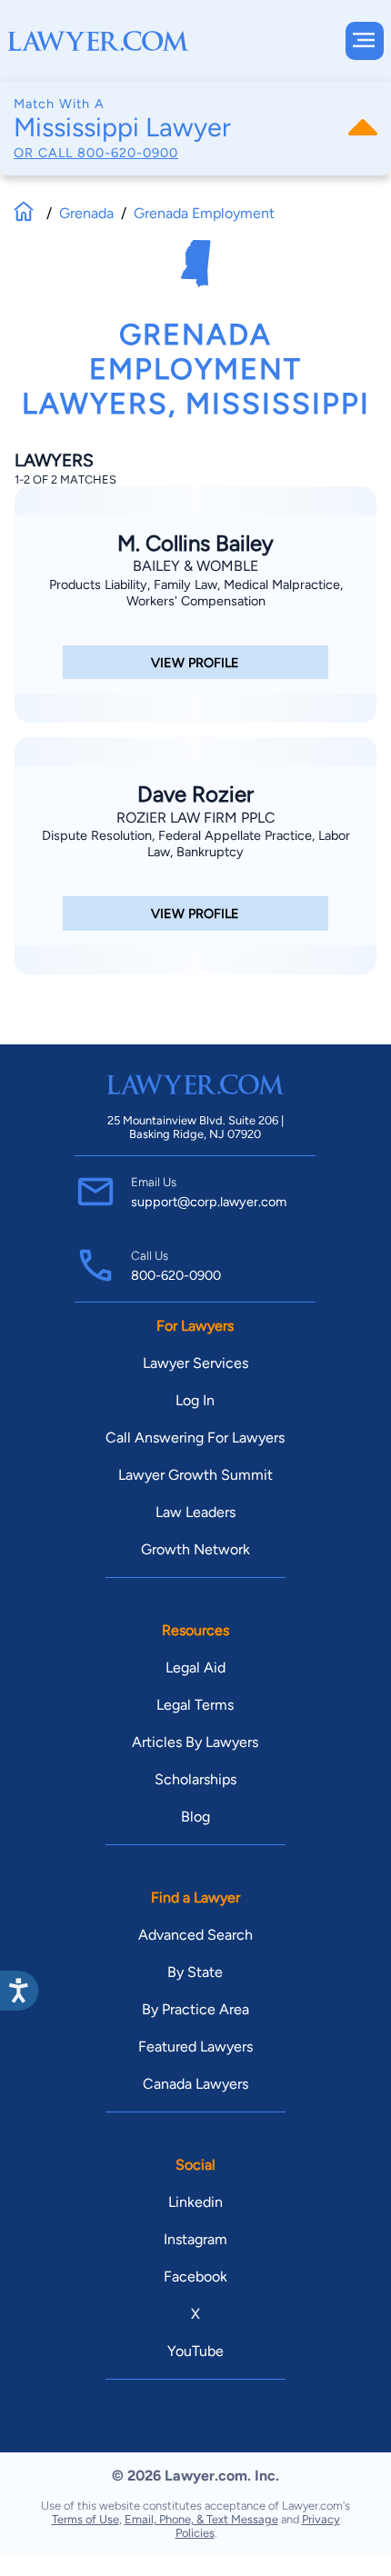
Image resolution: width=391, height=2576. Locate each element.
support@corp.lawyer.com (209, 1202)
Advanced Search (195, 1935)
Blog (195, 1817)
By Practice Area (195, 2009)
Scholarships (195, 1779)
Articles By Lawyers (195, 1742)
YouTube (195, 2351)
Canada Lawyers (195, 2084)
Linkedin (195, 2202)
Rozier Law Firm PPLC (196, 818)
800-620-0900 (128, 153)
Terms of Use (85, 2519)
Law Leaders (195, 1512)
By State (195, 1972)
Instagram (195, 2239)
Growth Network (195, 1549)
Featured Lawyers (195, 2047)
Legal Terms (195, 1705)
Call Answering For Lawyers (195, 1438)
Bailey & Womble (195, 566)
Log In (195, 1400)
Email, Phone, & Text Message (201, 2519)
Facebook (195, 2276)
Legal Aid (195, 1667)
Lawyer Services (195, 1363)
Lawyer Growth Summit (195, 1475)
